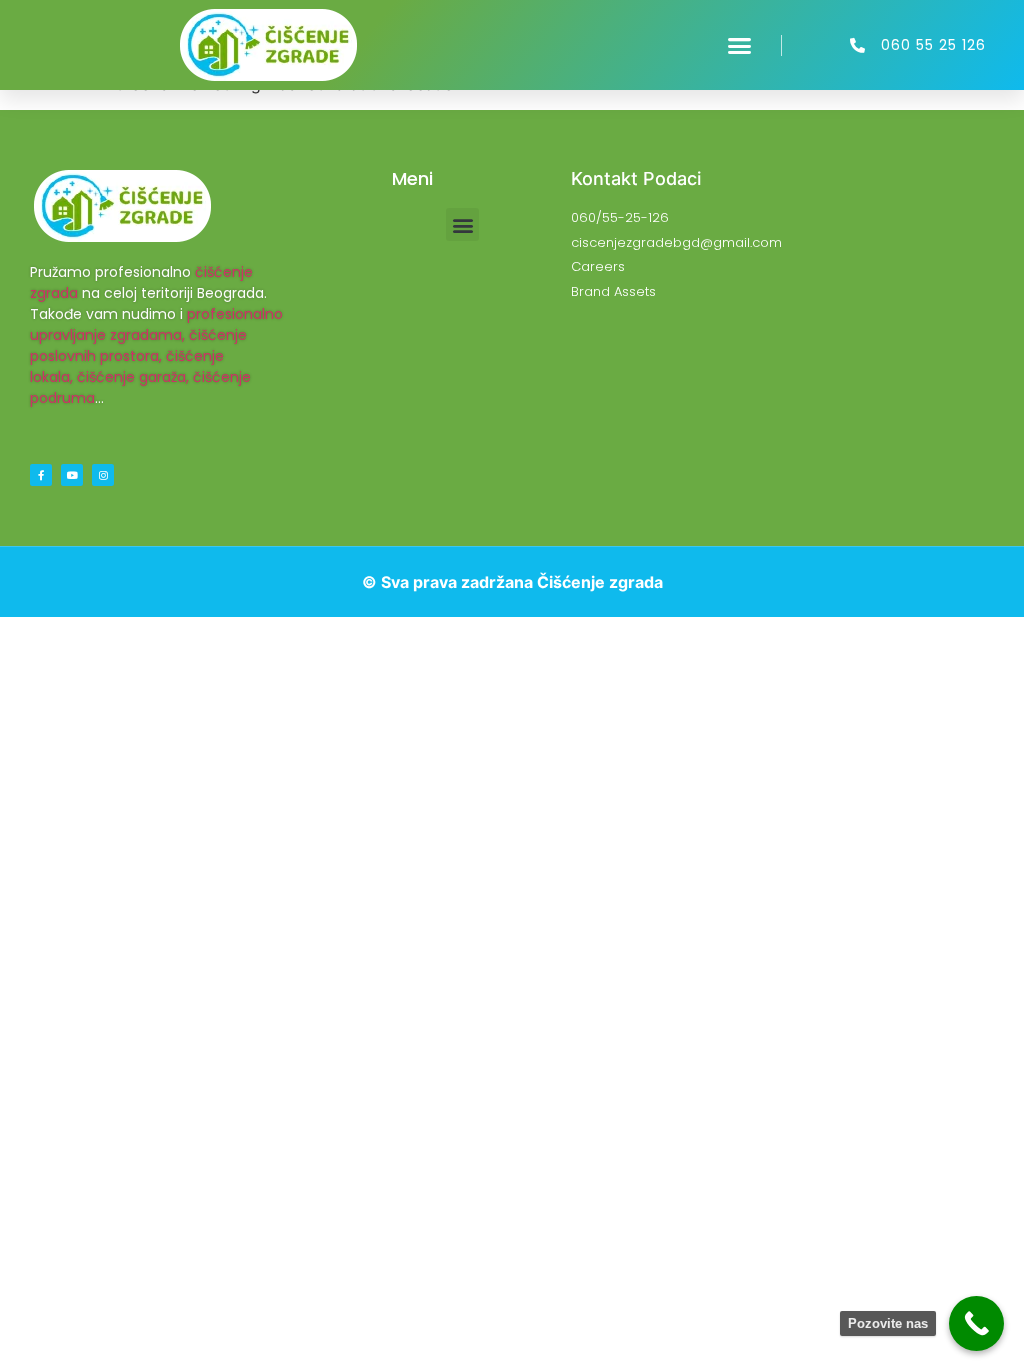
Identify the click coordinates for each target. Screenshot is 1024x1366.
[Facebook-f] (41, 475)
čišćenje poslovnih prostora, (138, 345)
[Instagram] (103, 475)
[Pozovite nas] (976, 1323)
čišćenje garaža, (133, 377)
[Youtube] (72, 475)
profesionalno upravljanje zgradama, (156, 324)
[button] (740, 45)
